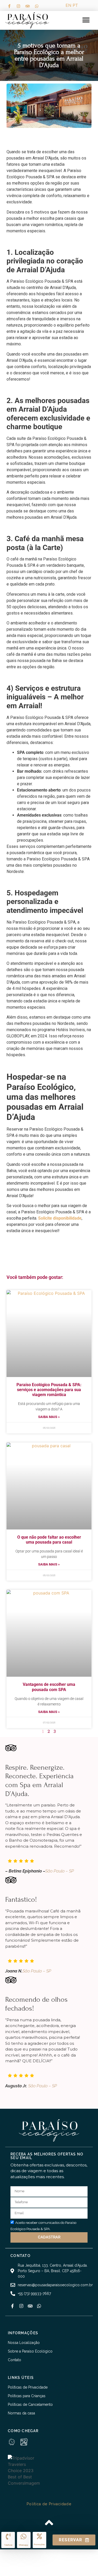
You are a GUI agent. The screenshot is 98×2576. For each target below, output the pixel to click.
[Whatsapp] (37, 6)
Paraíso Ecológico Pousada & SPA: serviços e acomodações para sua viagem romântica (49, 1390)
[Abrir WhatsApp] (13, 2563)
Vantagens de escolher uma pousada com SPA (49, 1687)
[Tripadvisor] (27, 6)
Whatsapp (24, 2545)
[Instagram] (18, 6)
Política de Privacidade (49, 2504)
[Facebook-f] (9, 6)
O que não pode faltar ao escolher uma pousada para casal (49, 1540)
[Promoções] (39, 2536)
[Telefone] (8, 2536)
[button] (86, 20)
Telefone (8, 2545)
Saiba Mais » (49, 1417)
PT (75, 5)
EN (68, 5)
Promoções (39, 2545)
